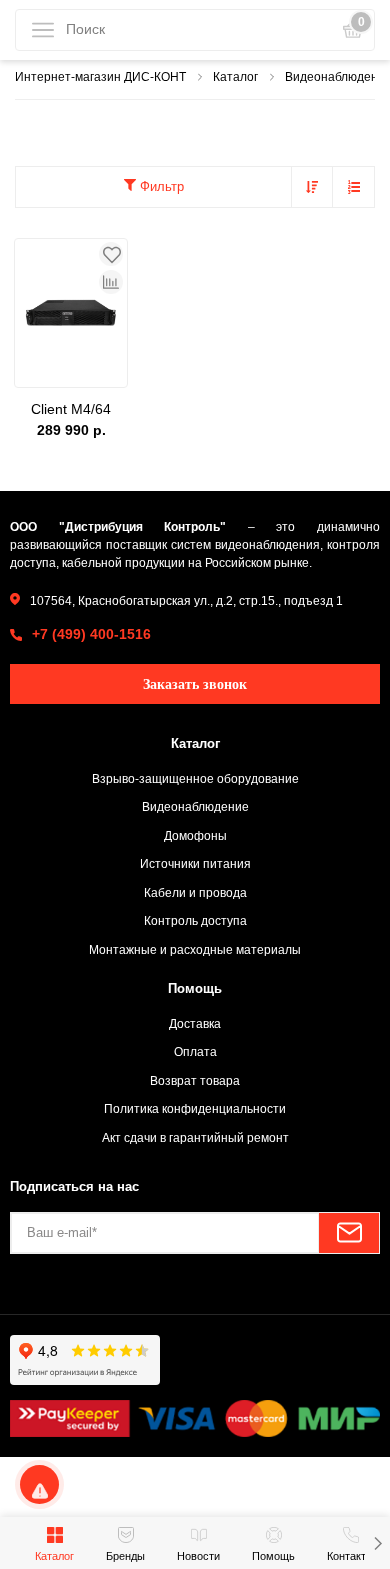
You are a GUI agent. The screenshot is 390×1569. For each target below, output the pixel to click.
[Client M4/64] (71, 313)
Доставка (195, 1023)
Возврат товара (195, 1080)
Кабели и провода (195, 892)
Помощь (195, 988)
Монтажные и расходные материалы (195, 949)
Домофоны (195, 835)
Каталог (195, 743)
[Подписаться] (349, 1233)
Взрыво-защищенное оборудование (195, 778)
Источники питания (195, 863)
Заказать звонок (195, 684)
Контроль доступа (195, 920)
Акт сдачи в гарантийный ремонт (195, 1137)
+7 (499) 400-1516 (91, 634)
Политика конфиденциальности (195, 1108)
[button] (377, 1543)
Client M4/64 (71, 409)
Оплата (195, 1051)
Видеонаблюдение (195, 806)
